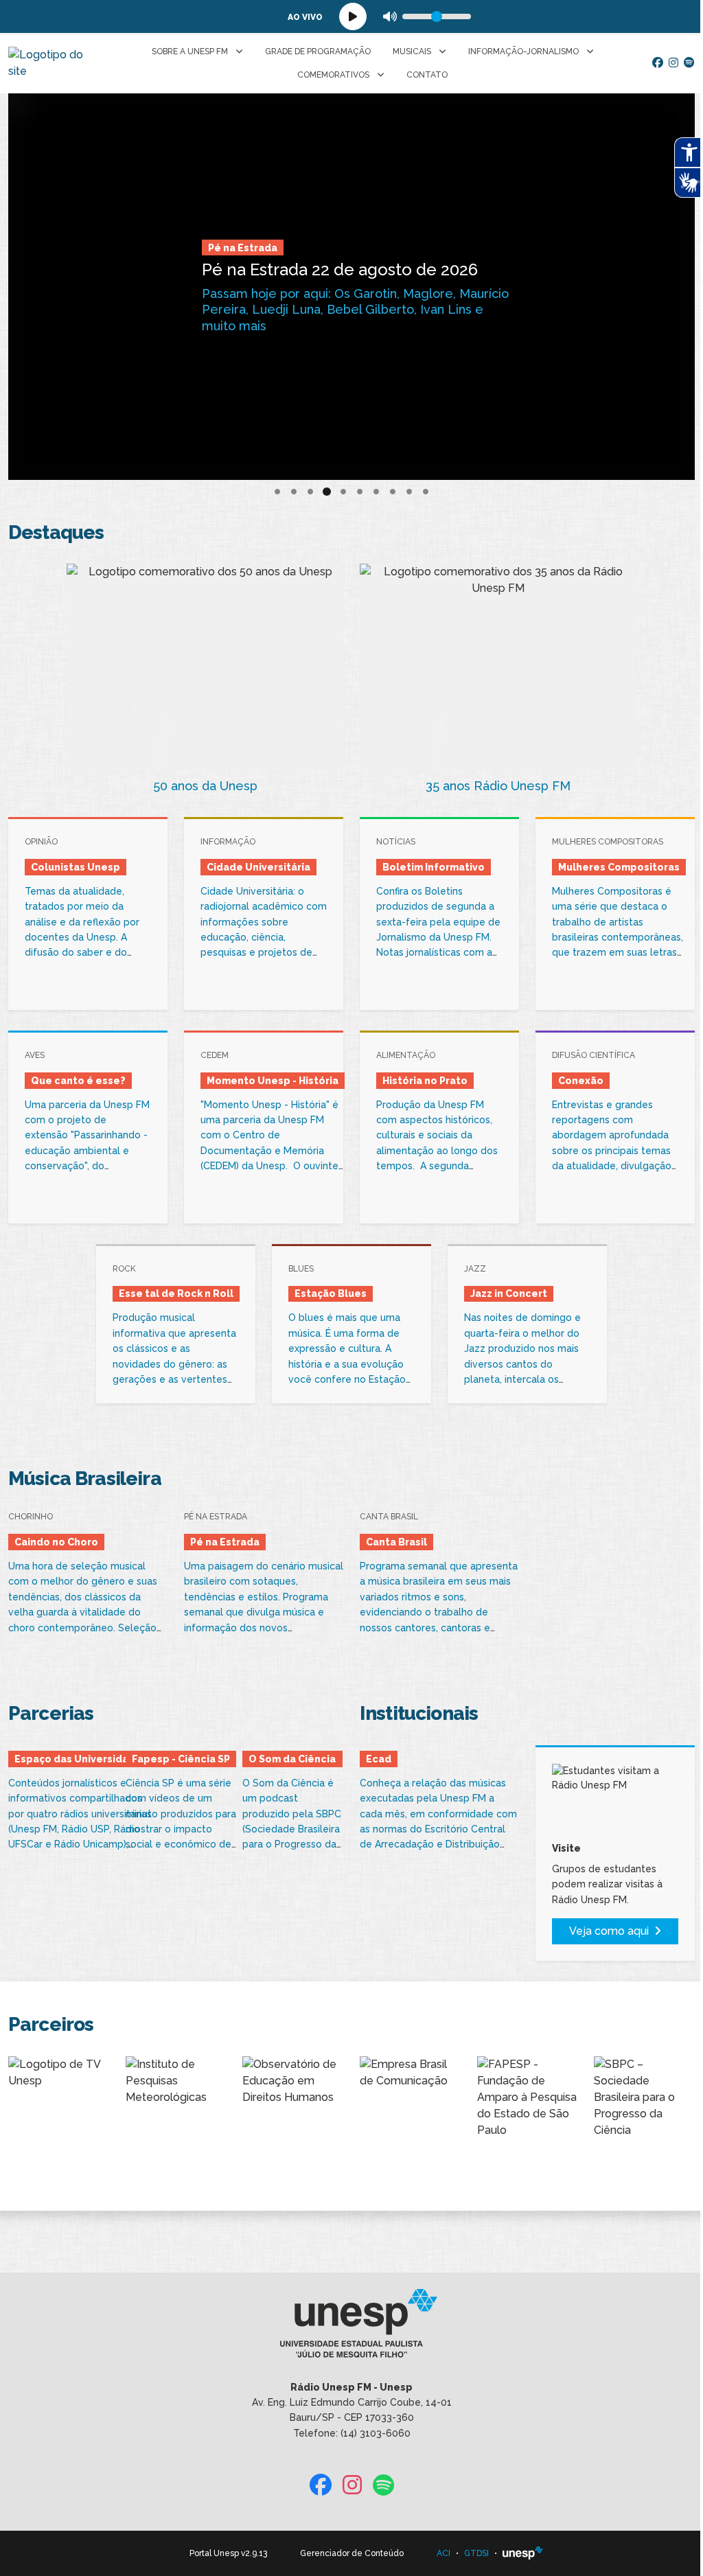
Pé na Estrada (243, 248)
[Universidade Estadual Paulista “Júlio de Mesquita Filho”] (523, 2553)
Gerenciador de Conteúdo (352, 2553)
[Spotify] (689, 63)
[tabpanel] (351, 287)
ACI (443, 2553)
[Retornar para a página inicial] (351, 2327)
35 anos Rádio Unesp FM (498, 786)
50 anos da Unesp (205, 786)
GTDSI (476, 2553)
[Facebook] (658, 63)
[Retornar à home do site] (50, 63)
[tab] (277, 492)
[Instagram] (673, 63)
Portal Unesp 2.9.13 (228, 2553)
